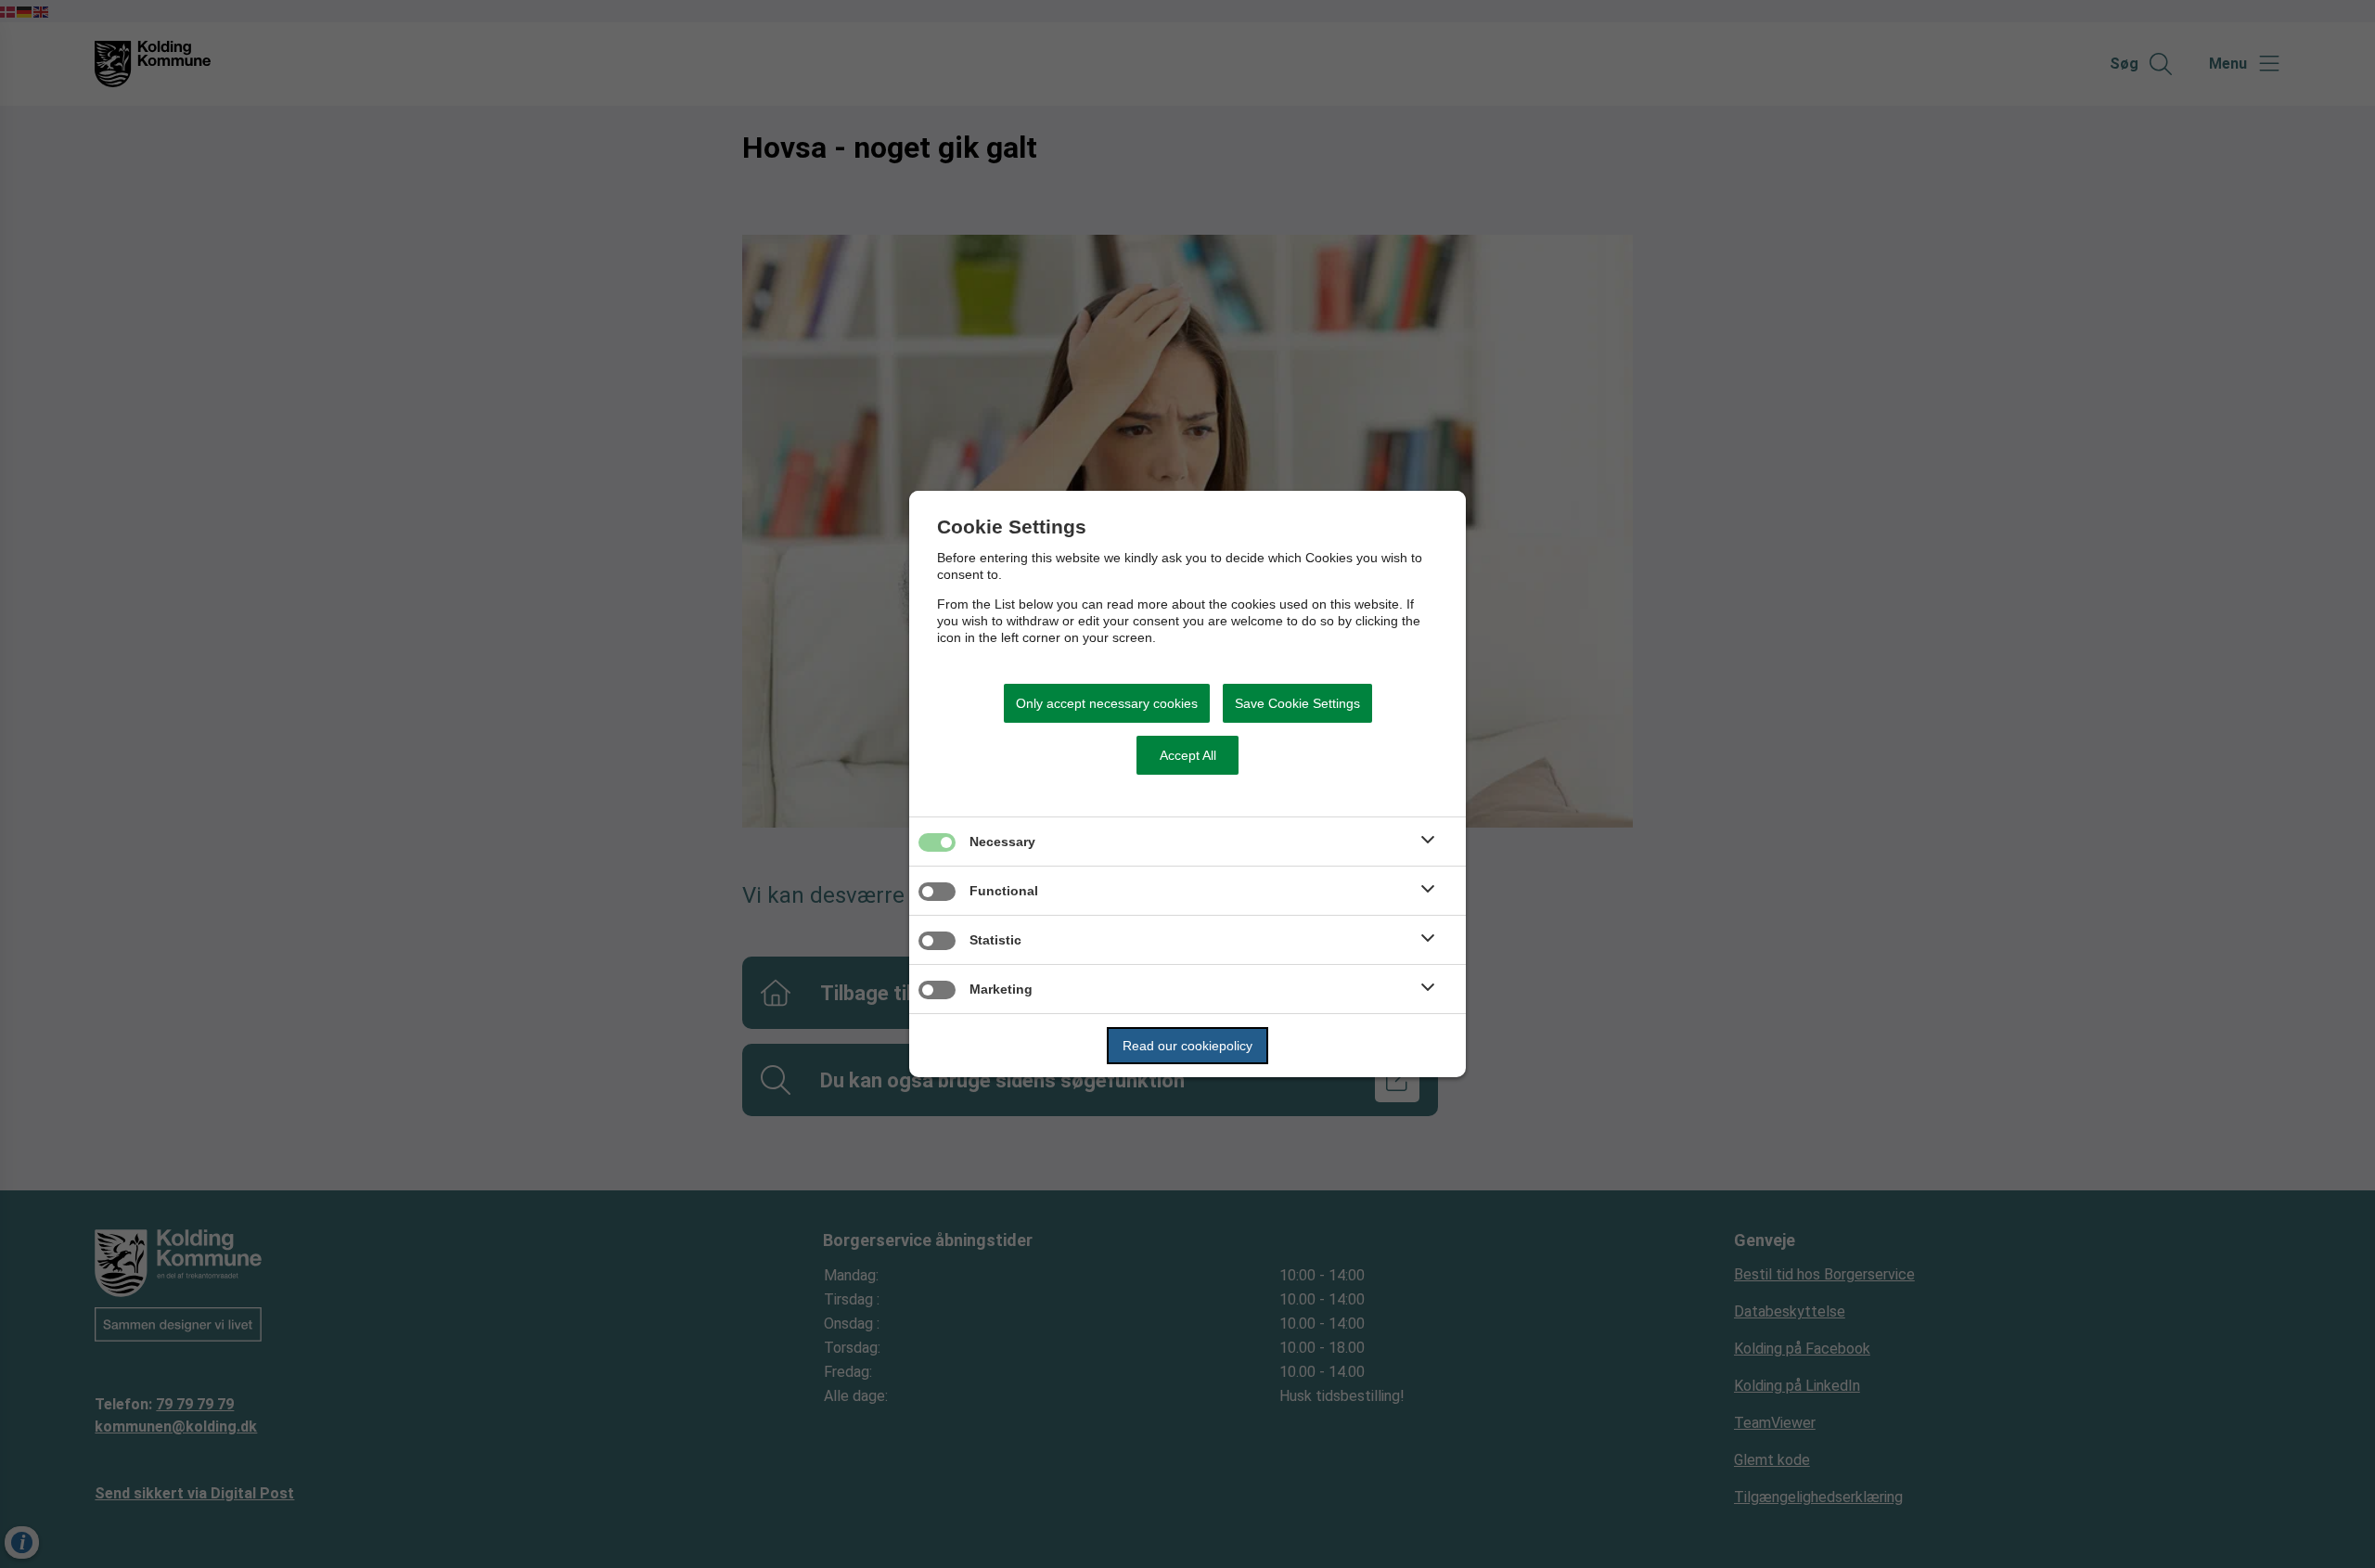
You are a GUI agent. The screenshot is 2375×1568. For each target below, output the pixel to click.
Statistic (995, 940)
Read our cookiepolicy (1187, 1046)
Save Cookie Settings (1297, 703)
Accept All (1188, 755)
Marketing (1001, 989)
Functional (1004, 891)
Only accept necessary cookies (1107, 703)
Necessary (1002, 842)
